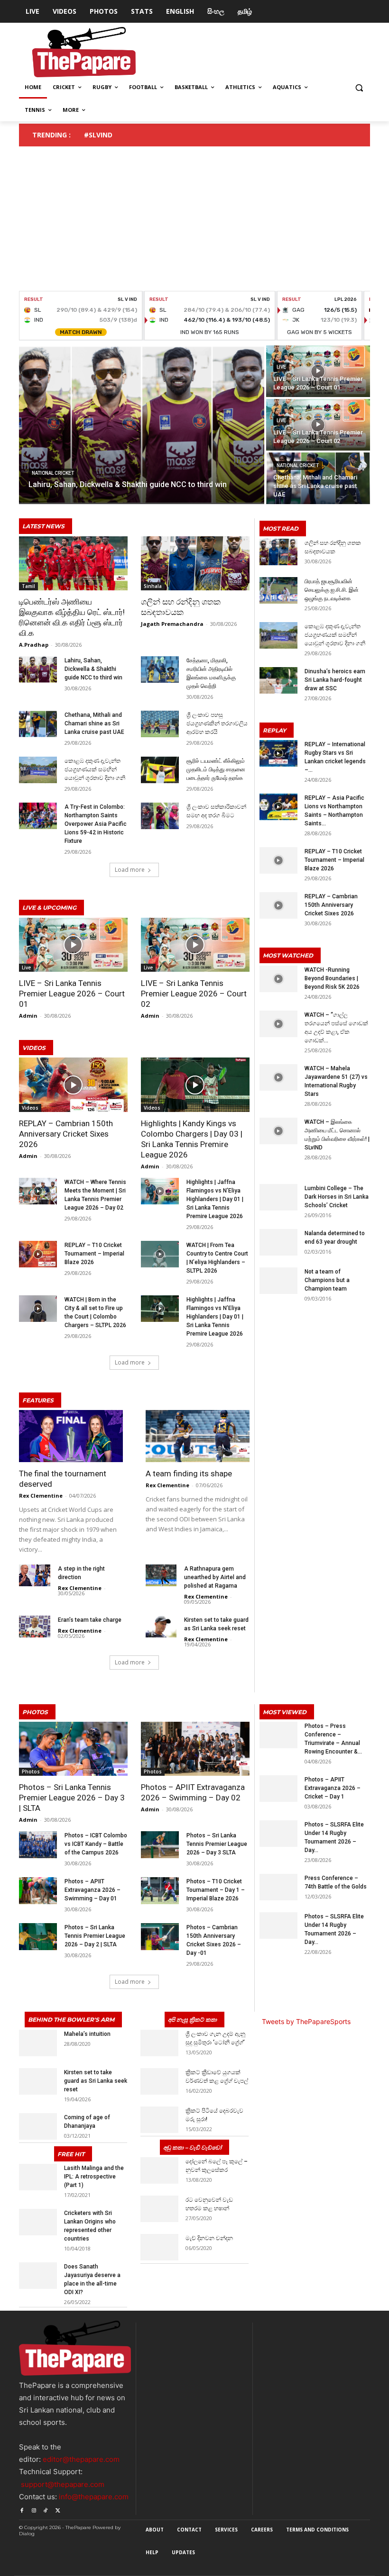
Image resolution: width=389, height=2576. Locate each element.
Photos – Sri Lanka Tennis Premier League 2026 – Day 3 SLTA (217, 1844)
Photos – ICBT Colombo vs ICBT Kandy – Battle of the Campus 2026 (96, 1844)
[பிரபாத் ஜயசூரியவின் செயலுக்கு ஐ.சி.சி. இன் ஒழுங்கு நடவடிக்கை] (278, 590)
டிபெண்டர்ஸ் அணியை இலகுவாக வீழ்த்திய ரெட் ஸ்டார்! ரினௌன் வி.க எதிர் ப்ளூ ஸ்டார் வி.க (72, 617)
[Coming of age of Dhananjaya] (38, 2126)
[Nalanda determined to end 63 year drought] (278, 1242)
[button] (359, 87)
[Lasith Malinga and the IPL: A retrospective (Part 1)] (38, 2177)
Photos (31, 1772)
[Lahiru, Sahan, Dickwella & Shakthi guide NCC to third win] (142, 425)
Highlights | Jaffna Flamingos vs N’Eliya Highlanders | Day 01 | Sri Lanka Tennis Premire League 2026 (215, 1199)
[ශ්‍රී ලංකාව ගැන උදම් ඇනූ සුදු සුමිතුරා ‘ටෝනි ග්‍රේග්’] (159, 2043)
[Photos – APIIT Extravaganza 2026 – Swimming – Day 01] (38, 1890)
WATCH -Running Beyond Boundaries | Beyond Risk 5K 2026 (332, 978)
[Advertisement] (194, 220)
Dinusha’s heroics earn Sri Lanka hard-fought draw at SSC (335, 680)
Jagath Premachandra (172, 624)
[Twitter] (58, 2509)
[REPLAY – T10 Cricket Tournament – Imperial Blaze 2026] (38, 1254)
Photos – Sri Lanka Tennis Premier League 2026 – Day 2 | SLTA (95, 1936)
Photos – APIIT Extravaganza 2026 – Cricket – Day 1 (333, 1788)
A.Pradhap (34, 645)
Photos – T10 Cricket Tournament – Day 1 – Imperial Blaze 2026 (216, 1890)
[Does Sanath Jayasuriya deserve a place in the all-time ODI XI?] (38, 2276)
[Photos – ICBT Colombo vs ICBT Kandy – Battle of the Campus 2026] (38, 1844)
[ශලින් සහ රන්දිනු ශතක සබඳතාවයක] (195, 563)
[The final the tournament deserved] (71, 1436)
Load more (130, 870)
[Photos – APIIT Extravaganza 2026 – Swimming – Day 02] (195, 1749)
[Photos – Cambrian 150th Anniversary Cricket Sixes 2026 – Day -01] (160, 1936)
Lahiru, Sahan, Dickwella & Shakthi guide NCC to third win (93, 669)
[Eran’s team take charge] (35, 1627)
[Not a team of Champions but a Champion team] (278, 1281)
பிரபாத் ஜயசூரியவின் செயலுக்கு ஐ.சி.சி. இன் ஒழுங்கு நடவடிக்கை (332, 590)
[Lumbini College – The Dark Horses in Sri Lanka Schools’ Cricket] (278, 1197)
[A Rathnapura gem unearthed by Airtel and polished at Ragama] (161, 1575)
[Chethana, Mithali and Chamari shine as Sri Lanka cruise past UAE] (318, 478)
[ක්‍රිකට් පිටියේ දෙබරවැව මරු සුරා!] (159, 2120)
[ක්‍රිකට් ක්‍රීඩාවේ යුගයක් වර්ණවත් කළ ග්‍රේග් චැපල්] (159, 2081)
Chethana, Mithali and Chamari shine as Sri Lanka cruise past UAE (94, 723)
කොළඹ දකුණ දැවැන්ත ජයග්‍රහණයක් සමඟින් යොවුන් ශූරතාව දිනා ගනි (95, 769)
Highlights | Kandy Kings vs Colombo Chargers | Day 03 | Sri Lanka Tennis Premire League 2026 (192, 1139)
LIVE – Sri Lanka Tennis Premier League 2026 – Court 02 (194, 994)
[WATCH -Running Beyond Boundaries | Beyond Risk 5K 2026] (278, 979)
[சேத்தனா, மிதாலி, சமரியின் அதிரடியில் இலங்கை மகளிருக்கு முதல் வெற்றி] (160, 669)
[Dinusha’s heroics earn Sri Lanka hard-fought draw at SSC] (278, 680)
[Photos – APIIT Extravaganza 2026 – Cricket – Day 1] (278, 1789)
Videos (30, 1108)
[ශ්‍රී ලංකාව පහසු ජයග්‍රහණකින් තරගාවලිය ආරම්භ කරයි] (160, 724)
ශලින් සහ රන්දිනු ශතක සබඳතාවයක (181, 607)
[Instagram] (33, 2509)
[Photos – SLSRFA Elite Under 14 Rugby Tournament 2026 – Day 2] (278, 1834)
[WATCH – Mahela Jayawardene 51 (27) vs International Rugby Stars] (278, 1077)
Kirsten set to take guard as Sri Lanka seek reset (96, 2081)
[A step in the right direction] (35, 1575)
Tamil (28, 586)
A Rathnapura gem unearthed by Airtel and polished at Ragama (215, 1577)
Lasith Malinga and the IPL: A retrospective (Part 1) (94, 2177)
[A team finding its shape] (198, 1436)
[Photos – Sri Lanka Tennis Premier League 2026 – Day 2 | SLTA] (38, 1936)
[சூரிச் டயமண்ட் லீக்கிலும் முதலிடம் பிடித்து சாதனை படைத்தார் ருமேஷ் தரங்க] (160, 770)
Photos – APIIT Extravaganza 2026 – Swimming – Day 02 (193, 1792)
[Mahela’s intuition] (38, 2043)
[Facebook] (22, 2509)
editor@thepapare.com (81, 2459)
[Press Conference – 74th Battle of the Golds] (278, 1887)
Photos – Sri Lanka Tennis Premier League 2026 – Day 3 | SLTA (72, 1798)
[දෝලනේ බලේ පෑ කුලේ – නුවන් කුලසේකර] (159, 2170)
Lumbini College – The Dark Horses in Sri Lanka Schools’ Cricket (337, 1197)
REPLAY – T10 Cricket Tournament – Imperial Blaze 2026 (94, 1254)
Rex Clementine (41, 1496)
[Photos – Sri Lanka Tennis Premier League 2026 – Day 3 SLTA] (160, 1844)
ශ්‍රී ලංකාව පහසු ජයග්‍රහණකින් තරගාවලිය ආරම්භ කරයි (217, 723)
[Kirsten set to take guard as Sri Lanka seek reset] (161, 1627)
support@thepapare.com (63, 2484)
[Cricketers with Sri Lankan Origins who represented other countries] (38, 2222)
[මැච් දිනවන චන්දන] (159, 2247)
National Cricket (53, 473)
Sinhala (153, 586)
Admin (28, 1016)
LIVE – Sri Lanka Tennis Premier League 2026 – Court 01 (72, 994)
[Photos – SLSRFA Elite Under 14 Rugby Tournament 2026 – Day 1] (278, 1925)
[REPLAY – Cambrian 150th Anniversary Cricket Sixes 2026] (73, 1085)
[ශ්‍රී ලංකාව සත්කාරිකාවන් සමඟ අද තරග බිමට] (160, 816)
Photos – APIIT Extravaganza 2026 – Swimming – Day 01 (93, 1890)
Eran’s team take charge (90, 1620)
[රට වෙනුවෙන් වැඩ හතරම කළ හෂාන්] (159, 2209)
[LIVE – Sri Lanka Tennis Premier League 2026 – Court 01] (318, 371)
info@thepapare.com (94, 2497)
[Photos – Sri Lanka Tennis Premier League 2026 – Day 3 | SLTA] (73, 1749)
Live (281, 367)
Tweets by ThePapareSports (306, 2021)
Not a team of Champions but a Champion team (327, 1280)
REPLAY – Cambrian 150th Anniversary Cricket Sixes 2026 (66, 1134)
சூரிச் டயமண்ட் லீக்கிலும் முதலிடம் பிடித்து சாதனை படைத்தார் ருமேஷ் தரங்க (216, 769)
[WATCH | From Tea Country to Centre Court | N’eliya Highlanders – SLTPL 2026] (160, 1254)
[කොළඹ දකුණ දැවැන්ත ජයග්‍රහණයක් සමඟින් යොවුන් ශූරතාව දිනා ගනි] (38, 770)
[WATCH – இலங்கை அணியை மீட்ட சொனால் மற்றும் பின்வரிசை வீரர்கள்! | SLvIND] (278, 1131)
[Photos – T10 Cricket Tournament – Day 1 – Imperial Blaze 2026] (160, 1890)
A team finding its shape (189, 1473)
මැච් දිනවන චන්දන (209, 2238)
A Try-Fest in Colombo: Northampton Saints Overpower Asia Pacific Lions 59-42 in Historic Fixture (96, 824)
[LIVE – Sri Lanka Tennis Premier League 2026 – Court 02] (318, 425)
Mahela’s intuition (87, 2034)
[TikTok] (46, 2509)
